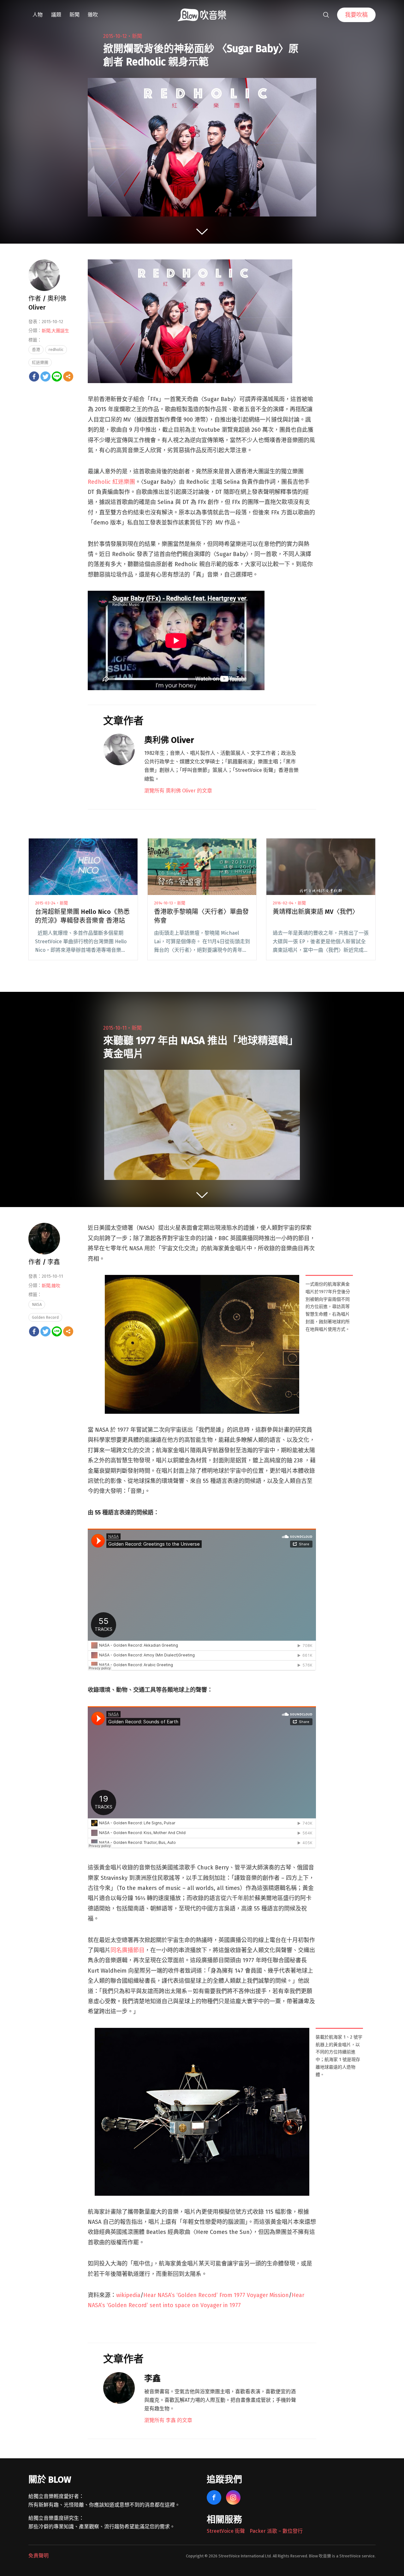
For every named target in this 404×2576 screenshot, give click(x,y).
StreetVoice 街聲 (226, 2531)
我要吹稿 (356, 15)
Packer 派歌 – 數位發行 (276, 2531)
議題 (56, 15)
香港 (36, 349)
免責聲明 (39, 2556)
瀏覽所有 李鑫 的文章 (168, 2420)
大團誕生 (60, 331)
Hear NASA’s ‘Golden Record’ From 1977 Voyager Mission (216, 2295)
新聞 (74, 15)
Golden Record (45, 1317)
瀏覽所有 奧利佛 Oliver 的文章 (178, 791)
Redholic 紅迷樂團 (111, 482)
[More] (68, 376)
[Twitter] (45, 376)
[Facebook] (34, 376)
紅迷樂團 (40, 362)
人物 (38, 15)
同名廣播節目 (128, 1950)
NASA (37, 1304)
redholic (56, 349)
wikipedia (128, 2295)
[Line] (57, 376)
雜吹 (93, 15)
